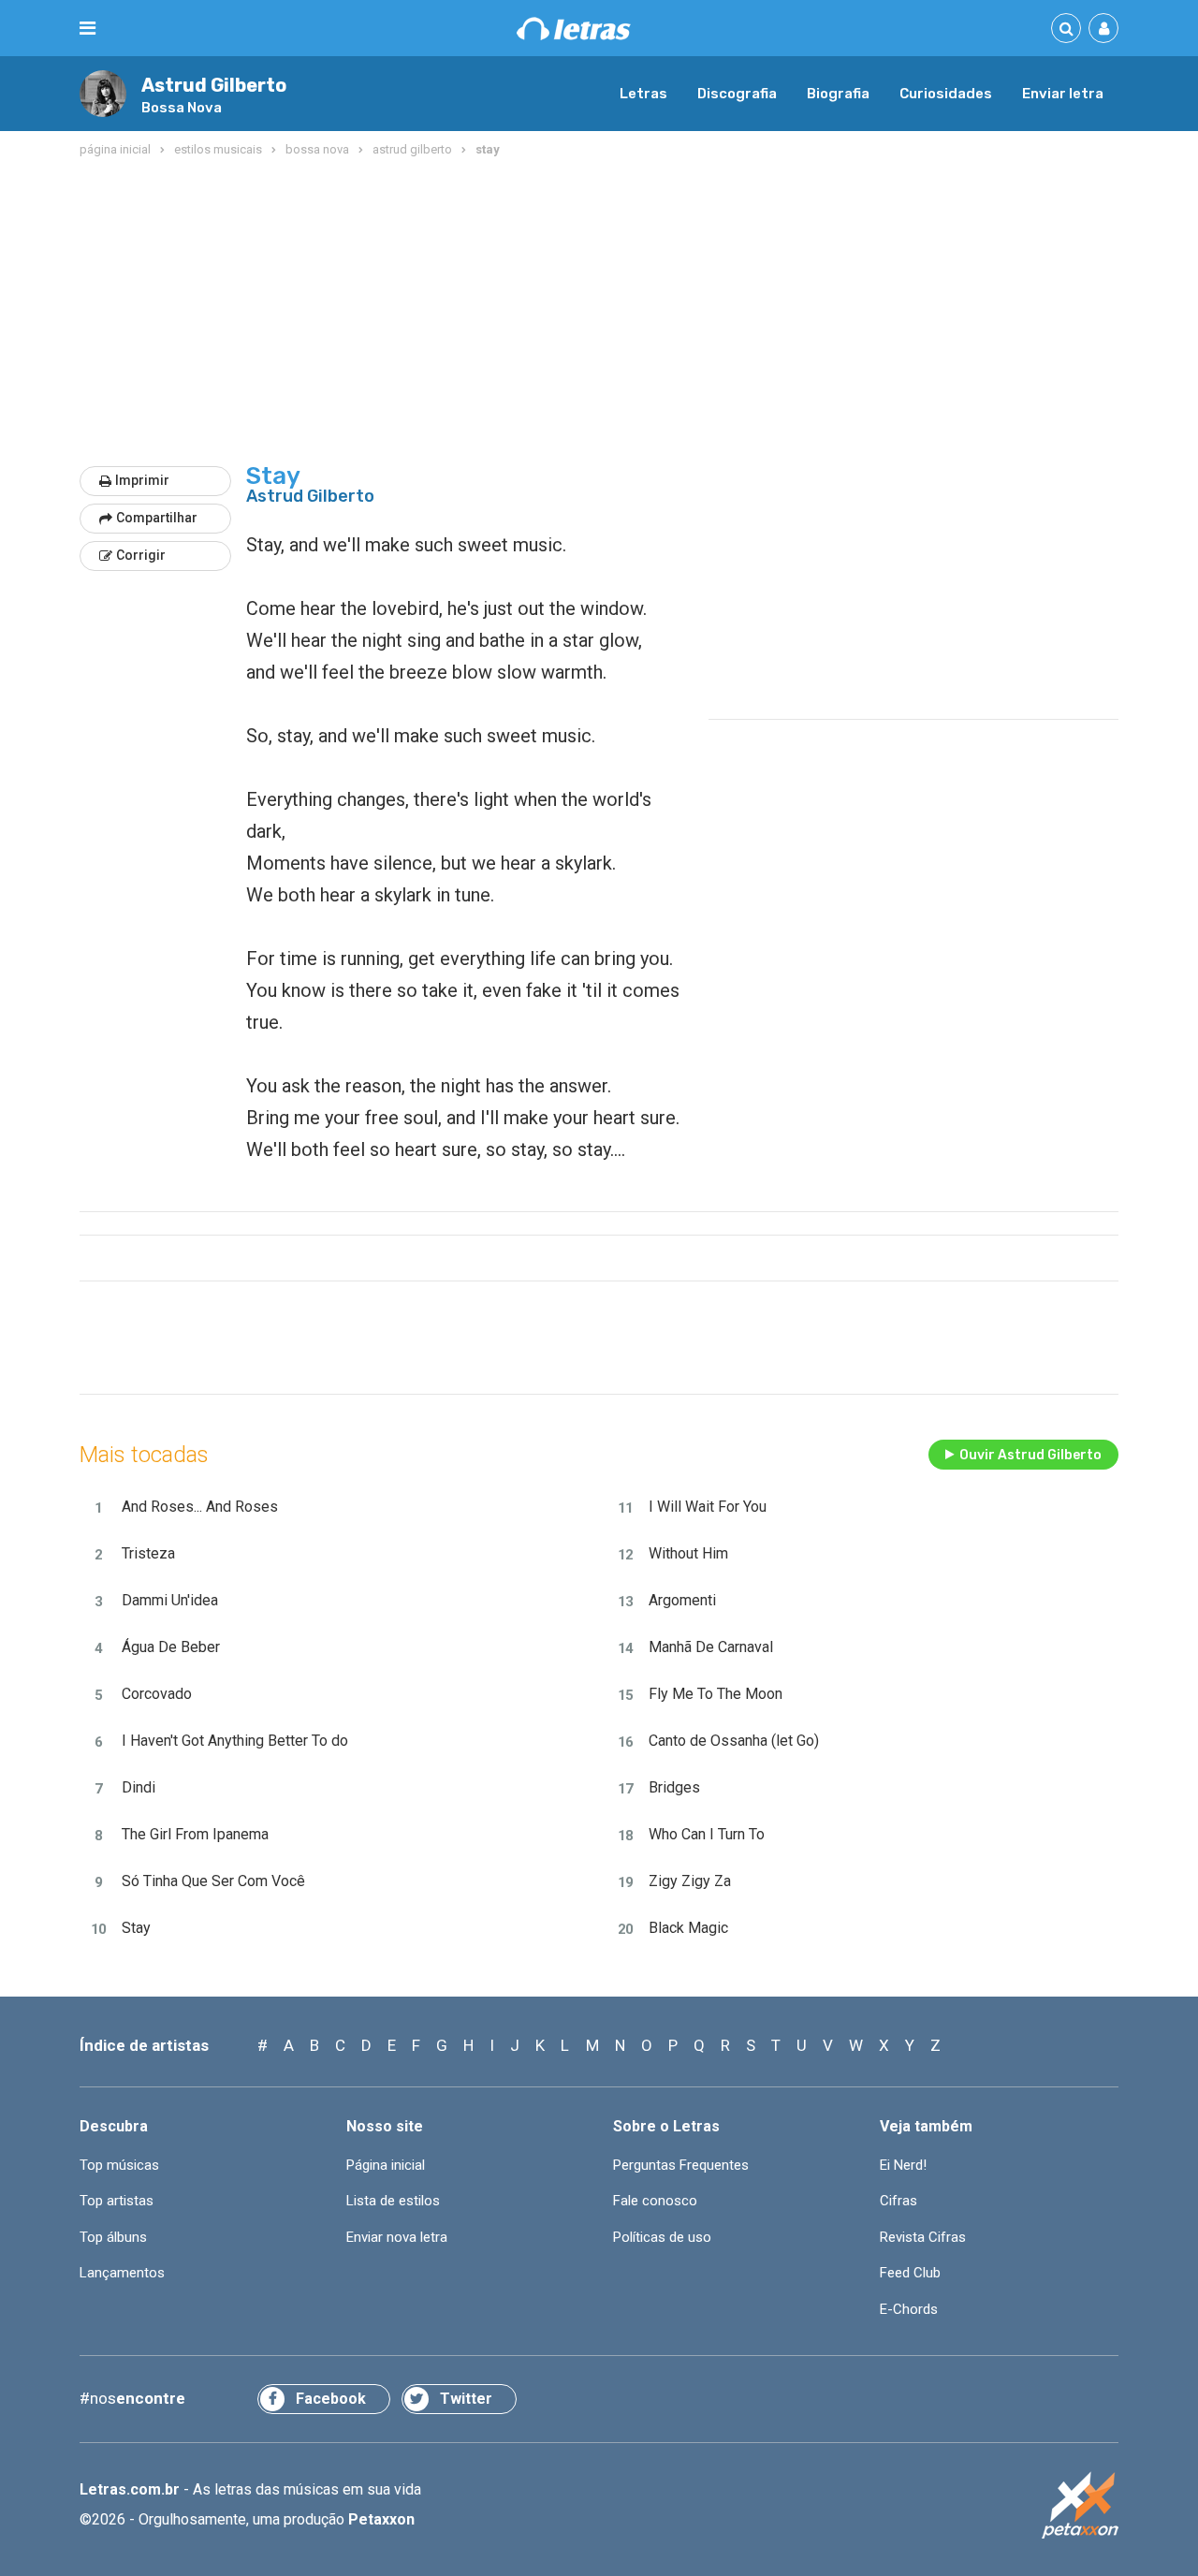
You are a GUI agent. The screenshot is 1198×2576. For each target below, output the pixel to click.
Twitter (466, 2399)
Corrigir (141, 555)
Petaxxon (381, 2519)
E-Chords (909, 2309)
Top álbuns (113, 2237)
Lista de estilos (393, 2201)
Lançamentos (122, 2273)
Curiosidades (946, 94)
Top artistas (117, 2201)
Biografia (838, 94)
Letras (643, 94)
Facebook (331, 2399)
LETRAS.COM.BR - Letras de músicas (574, 29)
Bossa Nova (182, 108)
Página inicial (386, 2165)
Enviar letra (1063, 94)
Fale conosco (655, 2201)
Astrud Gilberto (214, 85)
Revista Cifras (923, 2237)
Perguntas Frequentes (681, 2165)
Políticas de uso (662, 2237)
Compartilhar (157, 518)
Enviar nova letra (397, 2237)
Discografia (737, 94)
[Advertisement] (599, 313)
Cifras (898, 2201)
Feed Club (910, 2273)
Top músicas (119, 2165)
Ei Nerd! (903, 2165)
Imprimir (142, 480)
